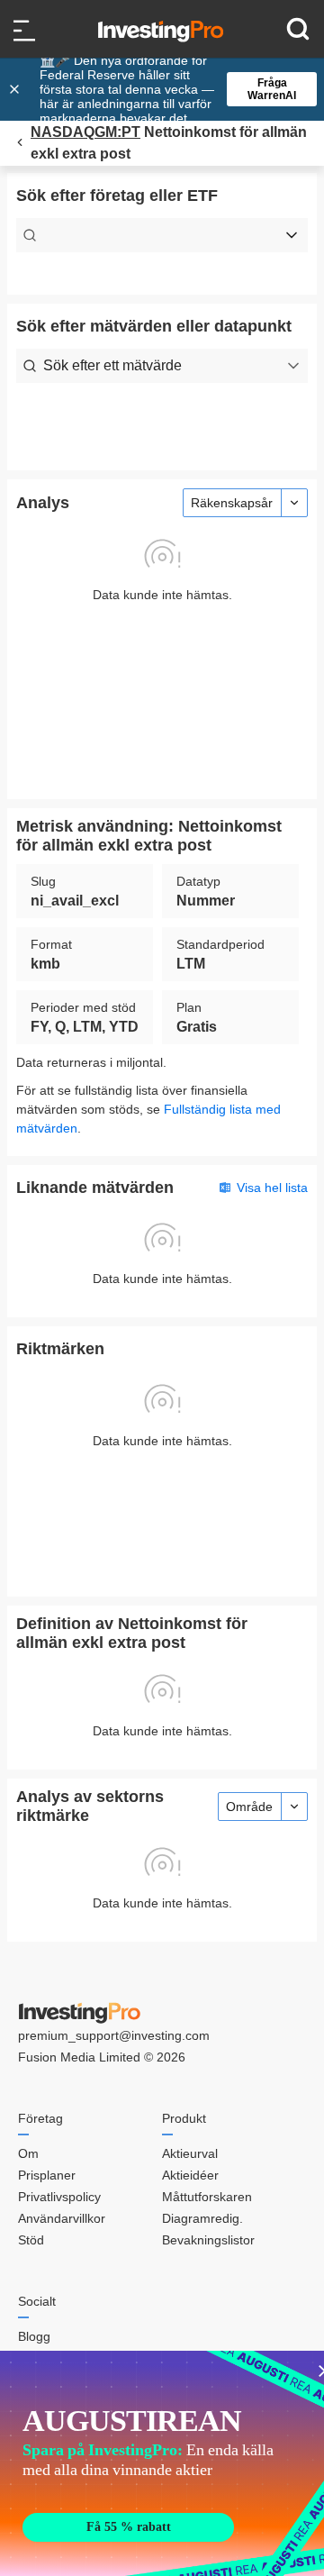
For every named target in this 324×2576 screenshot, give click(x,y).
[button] (171, 89)
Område (249, 1807)
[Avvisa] (16, 89)
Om (28, 2153)
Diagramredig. (202, 2218)
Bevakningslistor (208, 2240)
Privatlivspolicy (59, 2197)
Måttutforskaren (207, 2197)
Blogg (34, 2336)
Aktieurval (190, 2153)
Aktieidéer (190, 2175)
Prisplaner (47, 2175)
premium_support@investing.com (114, 2035)
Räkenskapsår (232, 503)
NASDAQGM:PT (85, 132)
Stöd (31, 2240)
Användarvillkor (62, 2218)
